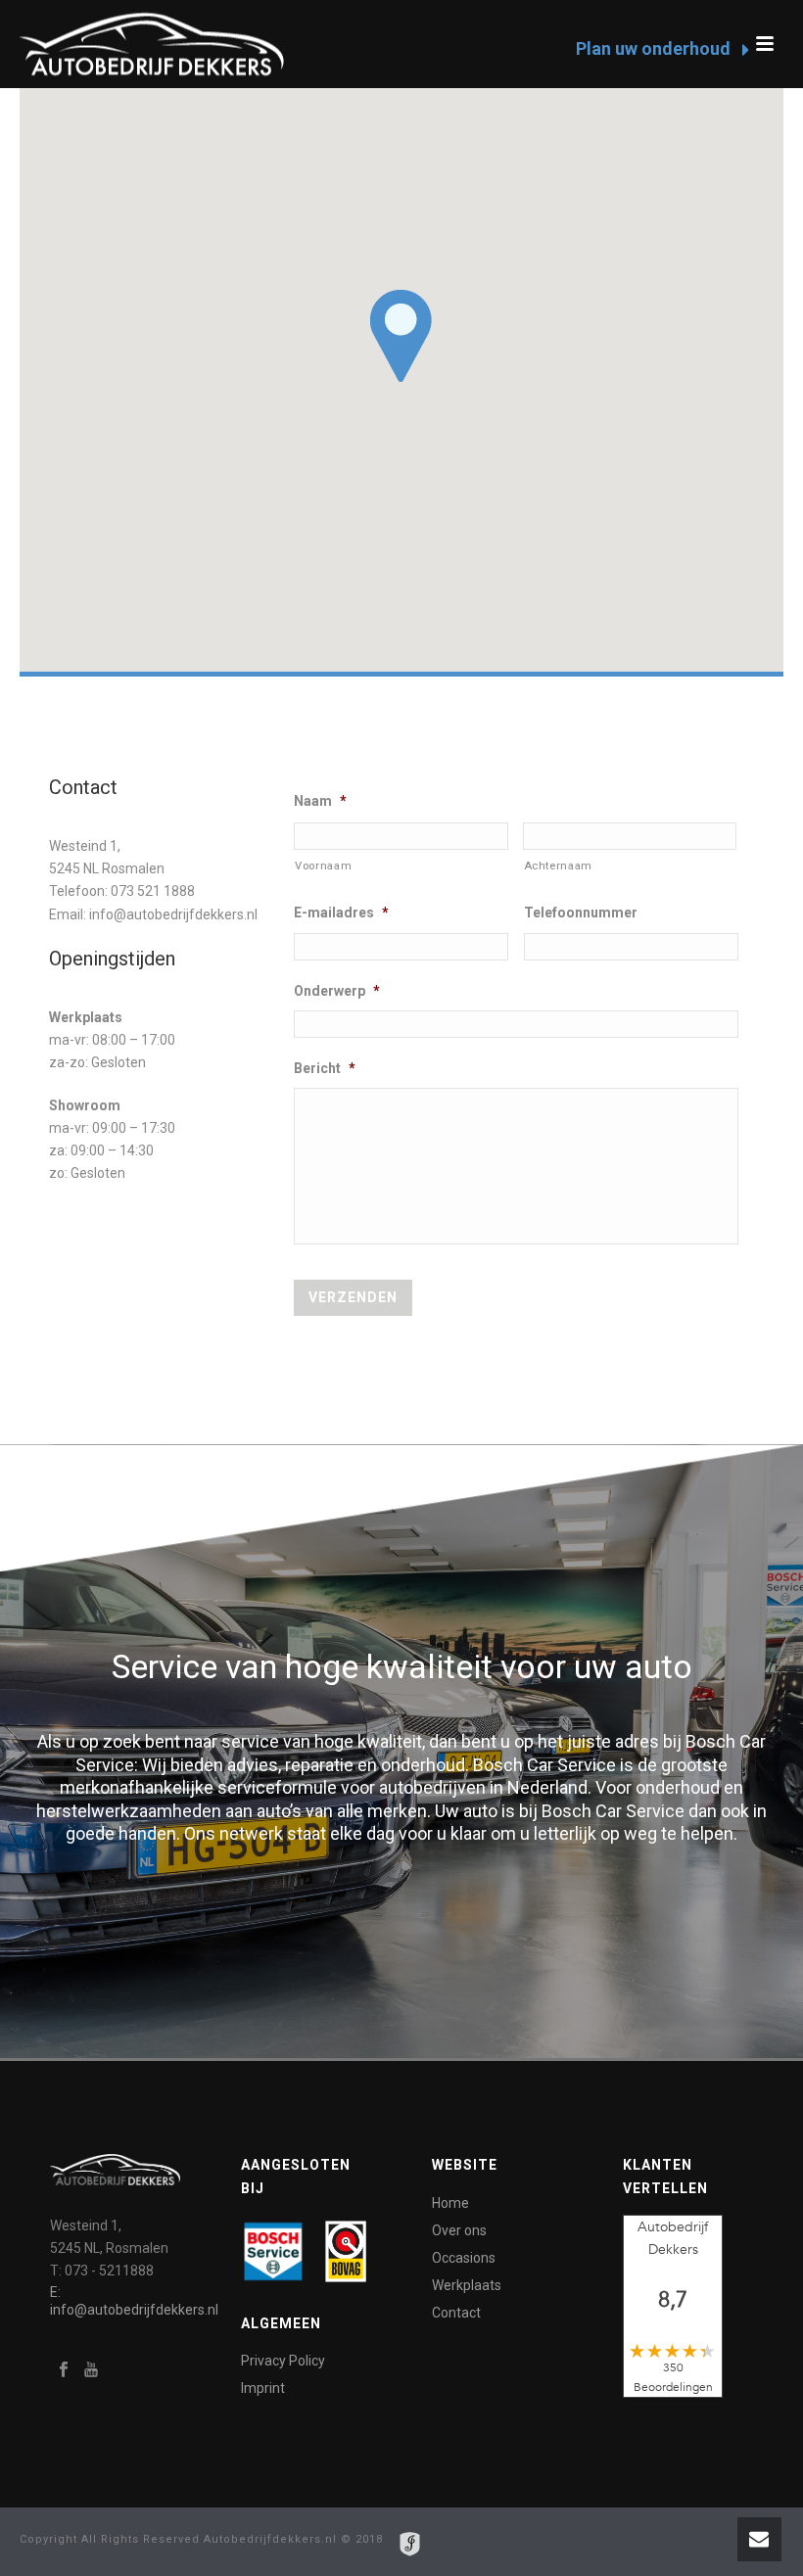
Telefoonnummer (581, 913)
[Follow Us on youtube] (91, 2370)
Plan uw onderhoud (655, 48)
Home (450, 2203)
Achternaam (559, 866)
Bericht (325, 1068)
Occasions (464, 2258)
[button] (401, 336)
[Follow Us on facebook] (64, 2370)
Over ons (459, 2230)
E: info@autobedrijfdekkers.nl (134, 2301)
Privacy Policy (283, 2361)
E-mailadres (341, 913)
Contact (456, 2313)
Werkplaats (467, 2285)
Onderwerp (337, 991)
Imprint (263, 2388)
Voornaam (323, 866)
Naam (320, 801)
